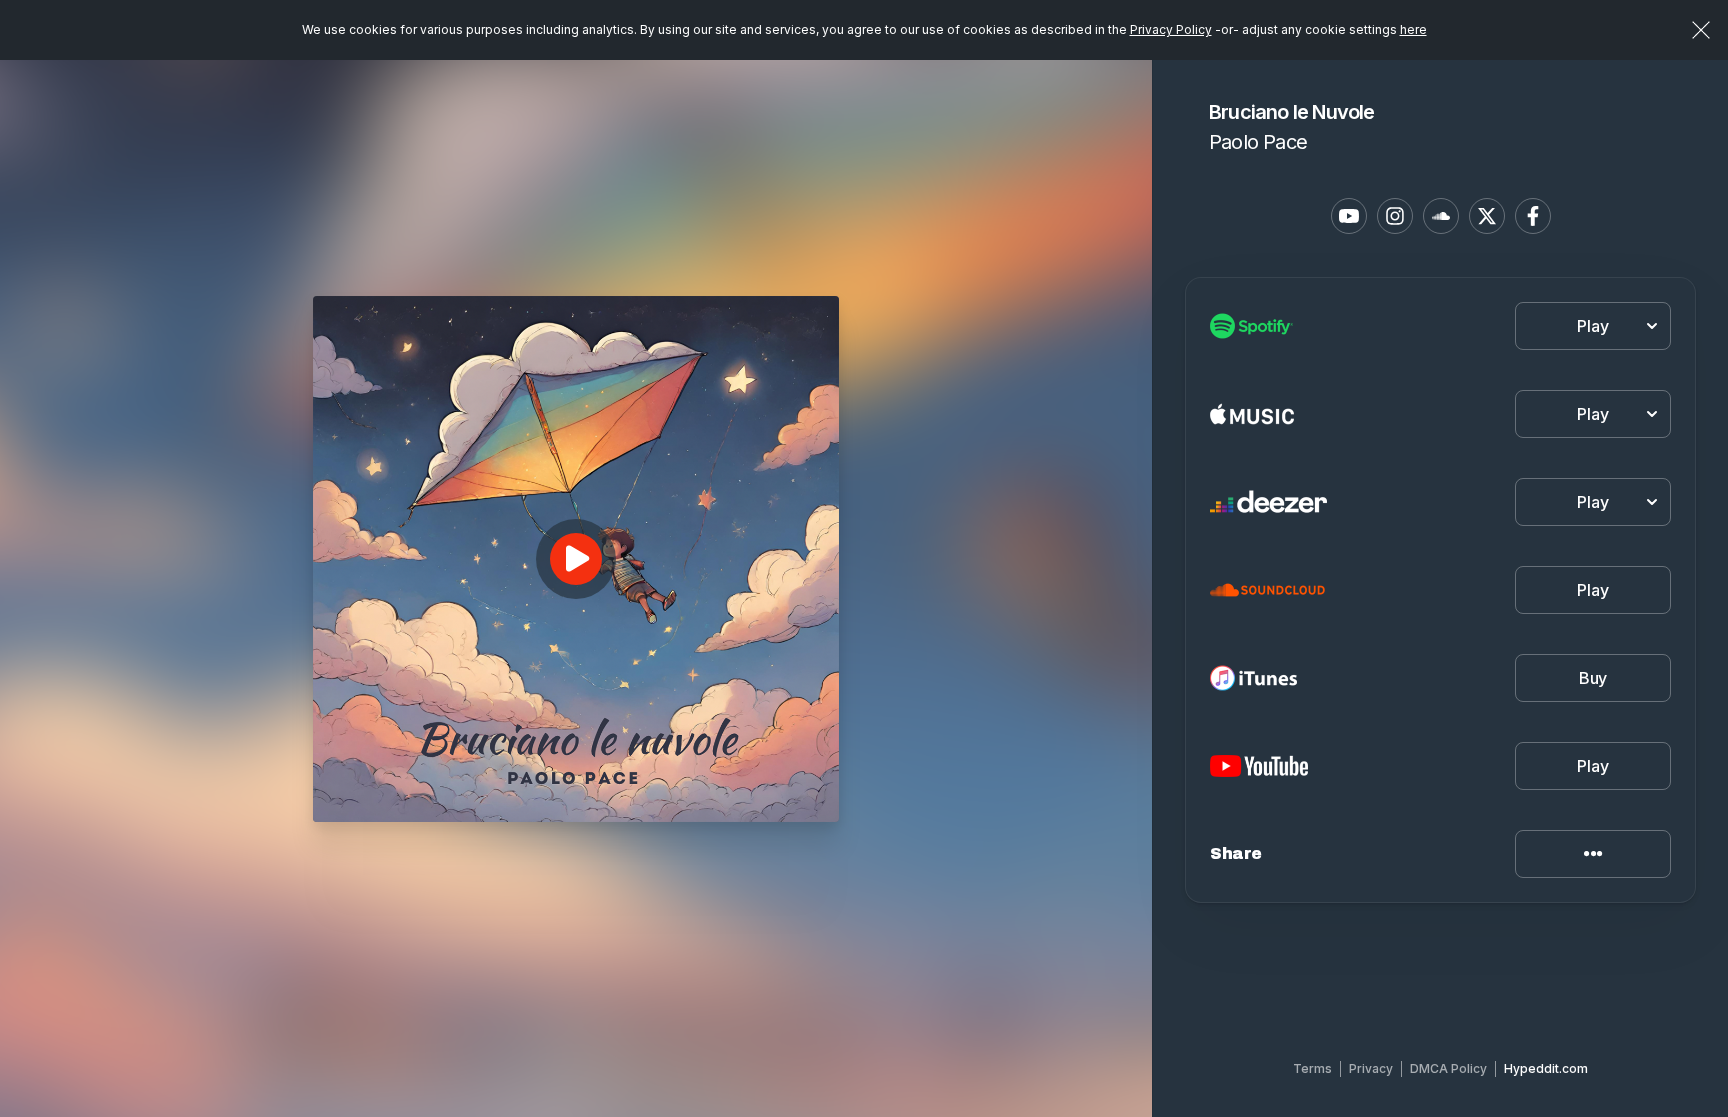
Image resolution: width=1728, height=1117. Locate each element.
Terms (1312, 1068)
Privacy (1371, 1068)
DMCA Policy (1448, 1068)
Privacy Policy (1171, 29)
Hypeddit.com (1546, 1068)
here (1413, 29)
